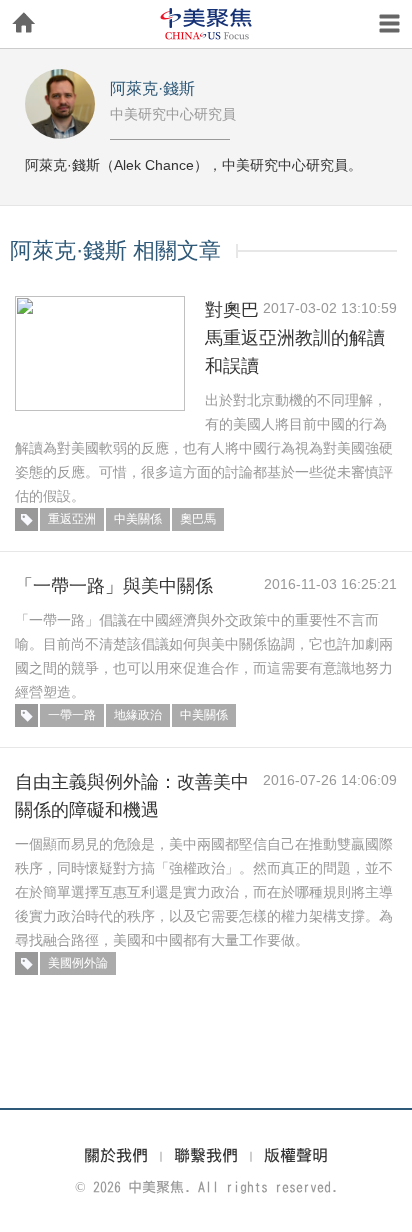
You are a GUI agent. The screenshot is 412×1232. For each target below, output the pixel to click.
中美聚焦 (206, 24)
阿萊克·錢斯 (152, 88)
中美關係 (138, 519)
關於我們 (116, 1155)
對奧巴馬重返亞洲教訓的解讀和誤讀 (295, 338)
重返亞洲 (72, 519)
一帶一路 (72, 715)
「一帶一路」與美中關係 (114, 586)
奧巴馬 (198, 519)
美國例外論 (78, 963)
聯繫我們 (206, 1155)
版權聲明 (296, 1155)
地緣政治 (138, 715)
